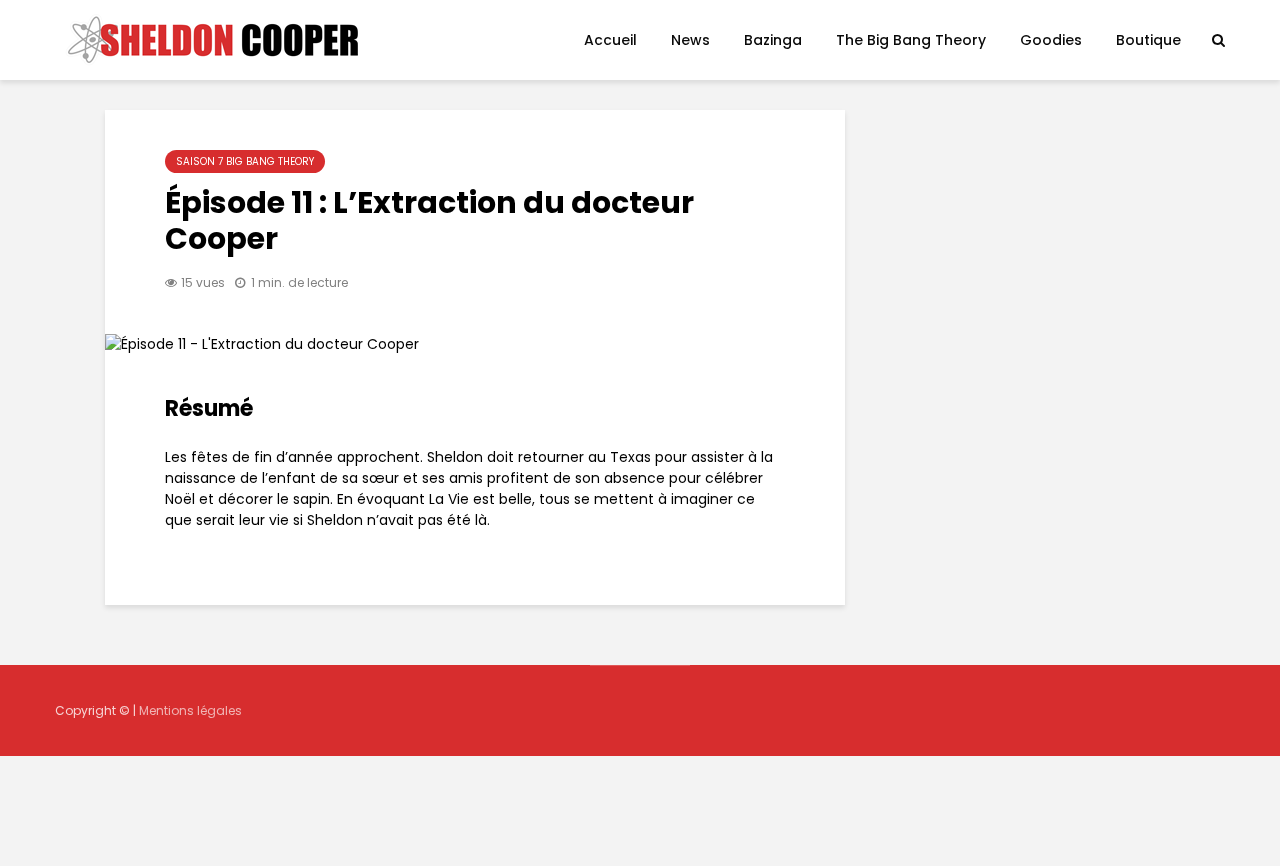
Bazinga (773, 40)
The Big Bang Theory (911, 40)
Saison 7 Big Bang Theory (245, 161)
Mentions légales (190, 710)
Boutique (1148, 40)
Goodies (1051, 40)
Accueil (610, 40)
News (690, 40)
